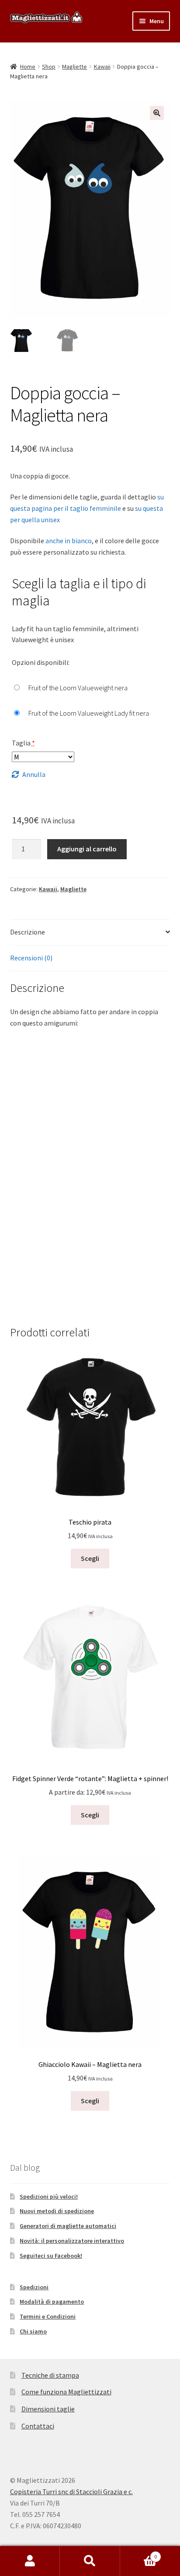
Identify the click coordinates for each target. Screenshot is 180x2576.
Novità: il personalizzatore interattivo (72, 2241)
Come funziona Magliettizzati (66, 2392)
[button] (157, 113)
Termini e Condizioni (48, 2316)
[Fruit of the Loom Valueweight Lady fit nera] (80, 713)
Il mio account (30, 2561)
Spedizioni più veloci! (49, 2196)
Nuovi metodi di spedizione (57, 2211)
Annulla (34, 774)
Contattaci (38, 2426)
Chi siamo (33, 2331)
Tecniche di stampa (50, 2375)
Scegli (90, 1558)
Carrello (139, 2553)
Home (28, 67)
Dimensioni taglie (48, 2409)
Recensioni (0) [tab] (31, 958)
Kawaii (102, 67)
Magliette (74, 67)
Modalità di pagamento (52, 2302)
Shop (49, 67)
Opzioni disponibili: (41, 662)
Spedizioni (34, 2287)
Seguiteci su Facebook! (51, 2256)
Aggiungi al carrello (87, 849)
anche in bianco (69, 541)
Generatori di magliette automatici (68, 2226)
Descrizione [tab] (28, 932)
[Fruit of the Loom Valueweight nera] (70, 688)
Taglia (23, 743)
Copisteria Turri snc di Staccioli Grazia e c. (71, 2492)
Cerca (90, 2561)
